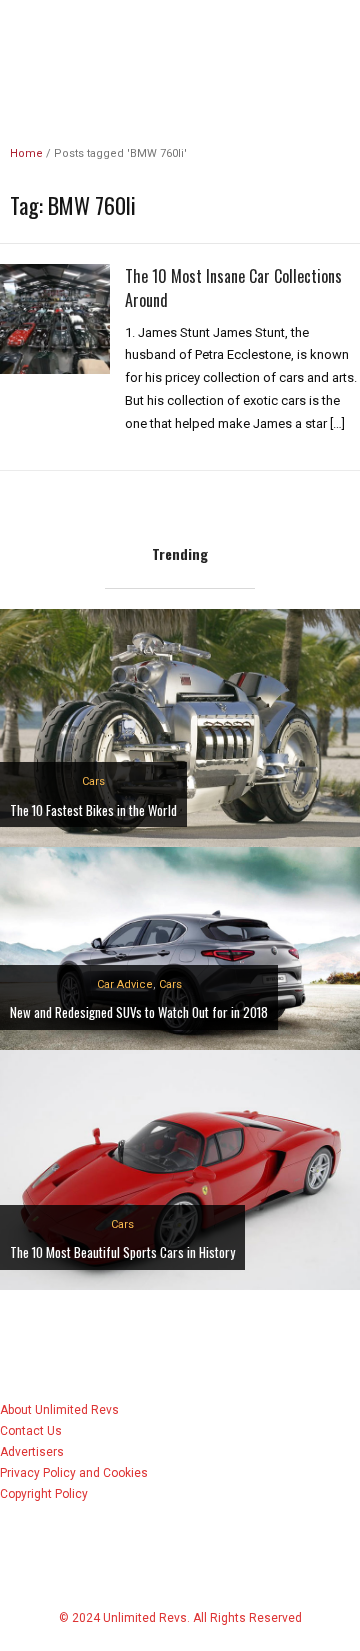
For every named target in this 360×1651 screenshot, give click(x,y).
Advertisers (32, 1452)
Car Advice (125, 984)
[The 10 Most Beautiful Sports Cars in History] (180, 1168)
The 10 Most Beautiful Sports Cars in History (122, 1252)
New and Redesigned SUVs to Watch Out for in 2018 (139, 1012)
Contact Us (31, 1431)
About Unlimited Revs (59, 1410)
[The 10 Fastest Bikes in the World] (180, 726)
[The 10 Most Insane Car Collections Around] (55, 318)
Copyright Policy (44, 1494)
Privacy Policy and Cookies (74, 1473)
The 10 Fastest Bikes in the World (93, 810)
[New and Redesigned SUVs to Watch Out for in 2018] (180, 947)
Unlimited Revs (180, 34)
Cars (93, 781)
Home (26, 153)
